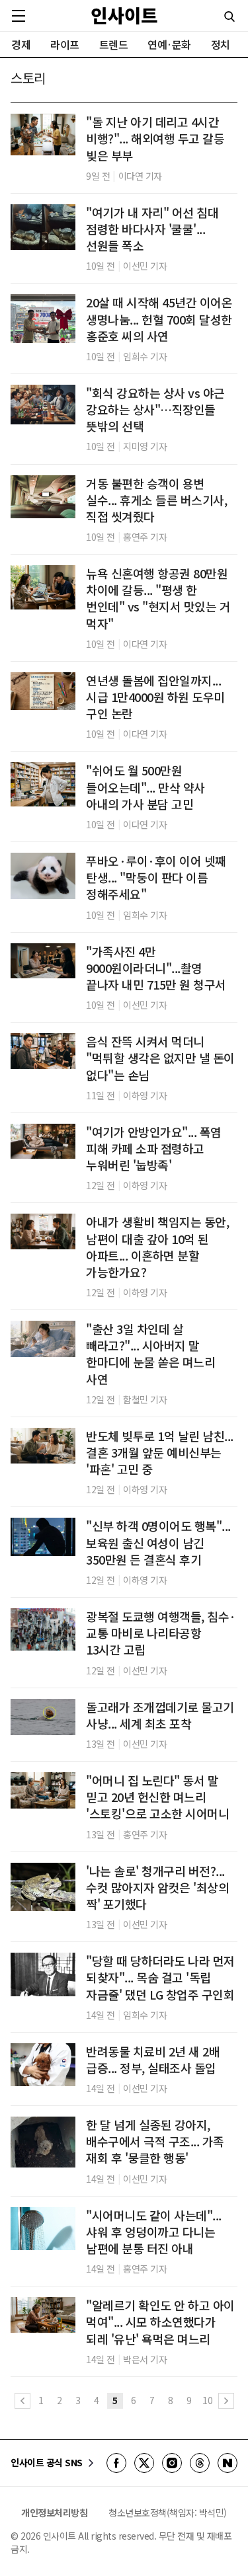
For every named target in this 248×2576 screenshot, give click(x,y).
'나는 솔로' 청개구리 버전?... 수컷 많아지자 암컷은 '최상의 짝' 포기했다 (157, 1888)
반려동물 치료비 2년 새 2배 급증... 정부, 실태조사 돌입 (153, 2060)
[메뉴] (19, 16)
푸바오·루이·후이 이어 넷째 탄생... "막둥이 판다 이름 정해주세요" (156, 878)
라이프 (65, 44)
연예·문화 (169, 44)
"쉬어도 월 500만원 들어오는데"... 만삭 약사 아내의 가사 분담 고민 (145, 787)
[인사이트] (124, 16)
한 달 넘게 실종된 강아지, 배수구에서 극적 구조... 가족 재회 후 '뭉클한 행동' (155, 2141)
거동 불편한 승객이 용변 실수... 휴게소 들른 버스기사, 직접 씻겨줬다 (156, 500)
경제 (21, 44)
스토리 (28, 78)
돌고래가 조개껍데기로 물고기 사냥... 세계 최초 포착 (160, 1715)
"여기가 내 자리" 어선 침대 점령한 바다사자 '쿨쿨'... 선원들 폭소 (152, 229)
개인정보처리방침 (54, 2513)
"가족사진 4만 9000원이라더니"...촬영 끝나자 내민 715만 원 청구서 (156, 968)
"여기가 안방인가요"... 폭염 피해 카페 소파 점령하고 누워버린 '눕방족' (154, 1149)
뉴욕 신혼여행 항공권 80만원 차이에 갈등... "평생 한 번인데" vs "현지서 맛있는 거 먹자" (158, 599)
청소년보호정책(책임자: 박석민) (168, 2513)
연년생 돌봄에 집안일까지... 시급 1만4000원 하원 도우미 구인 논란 (155, 697)
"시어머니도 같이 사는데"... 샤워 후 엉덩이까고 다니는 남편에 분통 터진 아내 (154, 2232)
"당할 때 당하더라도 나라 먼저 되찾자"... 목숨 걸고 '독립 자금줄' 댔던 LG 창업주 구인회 (160, 1977)
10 (207, 2400)
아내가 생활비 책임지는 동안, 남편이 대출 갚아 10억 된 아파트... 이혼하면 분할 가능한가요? (157, 1247)
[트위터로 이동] (144, 2463)
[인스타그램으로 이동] (172, 2463)
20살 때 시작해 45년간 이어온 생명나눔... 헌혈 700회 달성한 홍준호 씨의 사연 (159, 319)
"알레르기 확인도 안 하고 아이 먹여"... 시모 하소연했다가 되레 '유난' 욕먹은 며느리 (160, 2322)
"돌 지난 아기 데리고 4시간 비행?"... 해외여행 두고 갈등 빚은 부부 (155, 138)
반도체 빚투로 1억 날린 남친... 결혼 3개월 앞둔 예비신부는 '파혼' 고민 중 (160, 1453)
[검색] (229, 17)
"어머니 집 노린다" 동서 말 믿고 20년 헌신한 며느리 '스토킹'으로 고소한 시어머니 (157, 1797)
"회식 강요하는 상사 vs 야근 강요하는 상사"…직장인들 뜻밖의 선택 (155, 410)
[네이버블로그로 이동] (227, 2463)
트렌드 (114, 44)
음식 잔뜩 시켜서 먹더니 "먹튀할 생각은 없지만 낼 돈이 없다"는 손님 (160, 1058)
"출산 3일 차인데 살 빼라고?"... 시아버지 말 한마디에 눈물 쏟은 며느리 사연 (150, 1354)
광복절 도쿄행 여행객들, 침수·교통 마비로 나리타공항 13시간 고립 (161, 1633)
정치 (221, 44)
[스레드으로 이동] (200, 2463)
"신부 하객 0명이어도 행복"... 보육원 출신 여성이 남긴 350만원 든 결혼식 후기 (158, 1542)
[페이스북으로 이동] (116, 2463)
